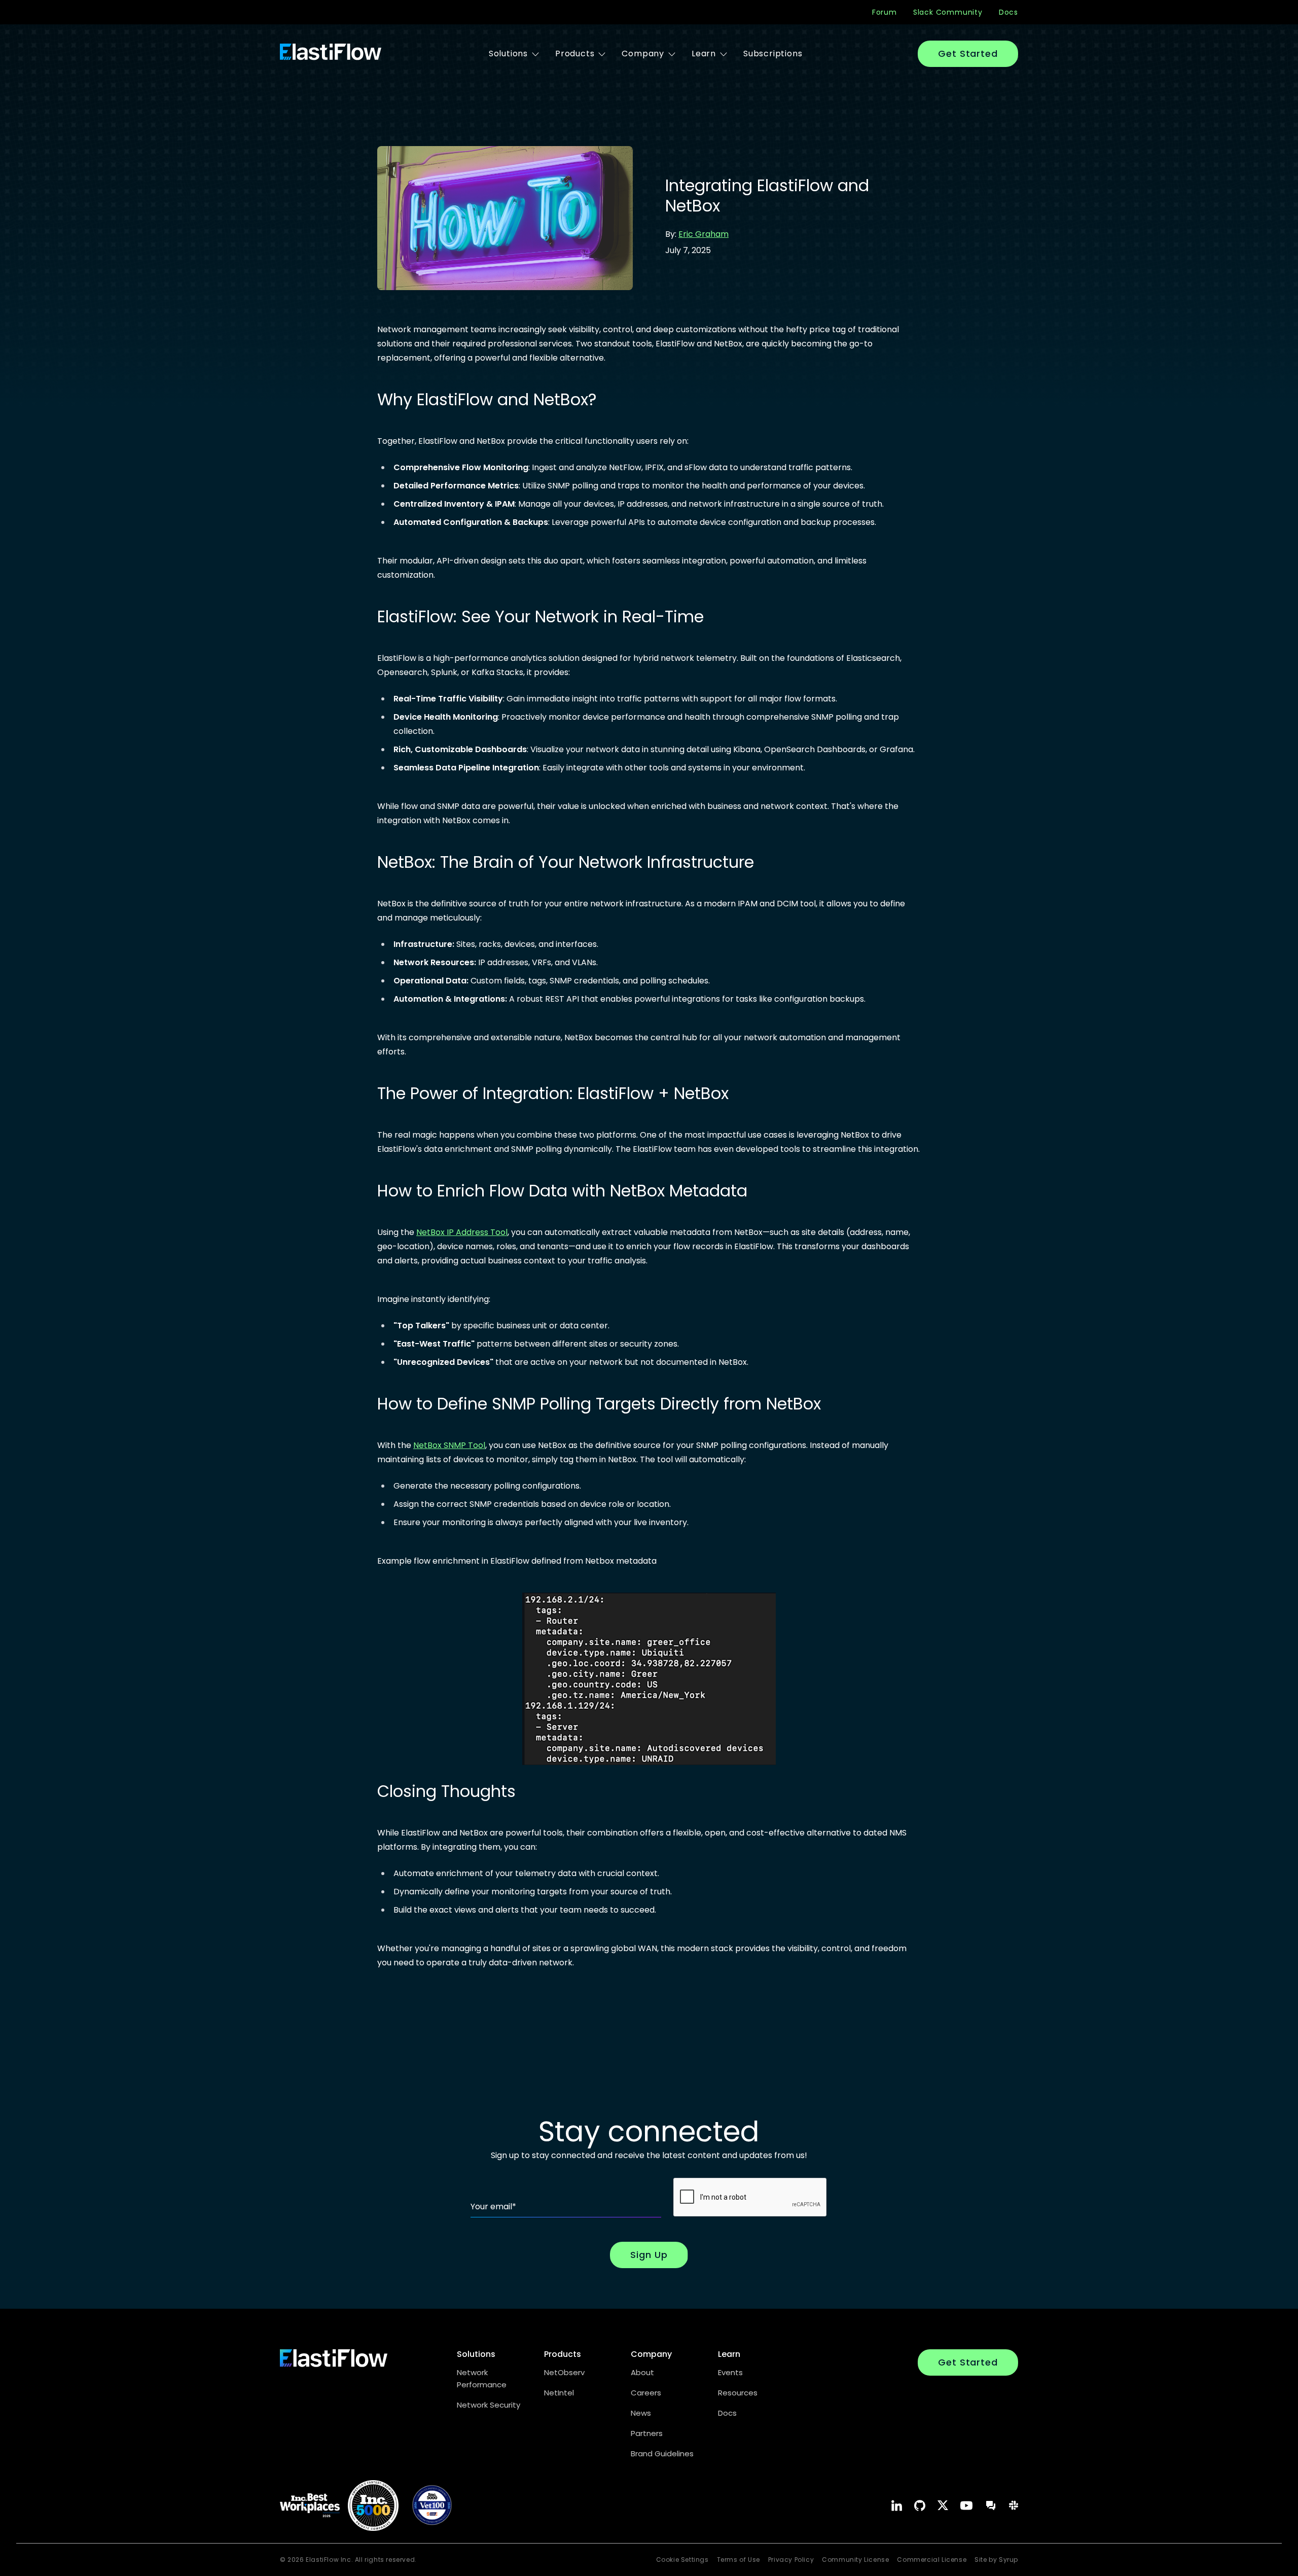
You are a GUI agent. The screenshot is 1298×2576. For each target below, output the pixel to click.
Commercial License (932, 2560)
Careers (646, 2393)
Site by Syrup (996, 2560)
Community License (855, 2560)
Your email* (493, 2207)
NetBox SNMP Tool (449, 1445)
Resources (738, 2393)
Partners (647, 2433)
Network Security (489, 2405)
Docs (1008, 12)
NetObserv (564, 2372)
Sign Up (649, 2255)
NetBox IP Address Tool (462, 1232)
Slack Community (948, 12)
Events (730, 2372)
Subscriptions (773, 54)
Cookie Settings (682, 2560)
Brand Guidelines (662, 2454)
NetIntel (559, 2393)
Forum (885, 12)
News (641, 2413)
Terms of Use (738, 2560)
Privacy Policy (791, 2560)
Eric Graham (704, 234)
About (642, 2372)
